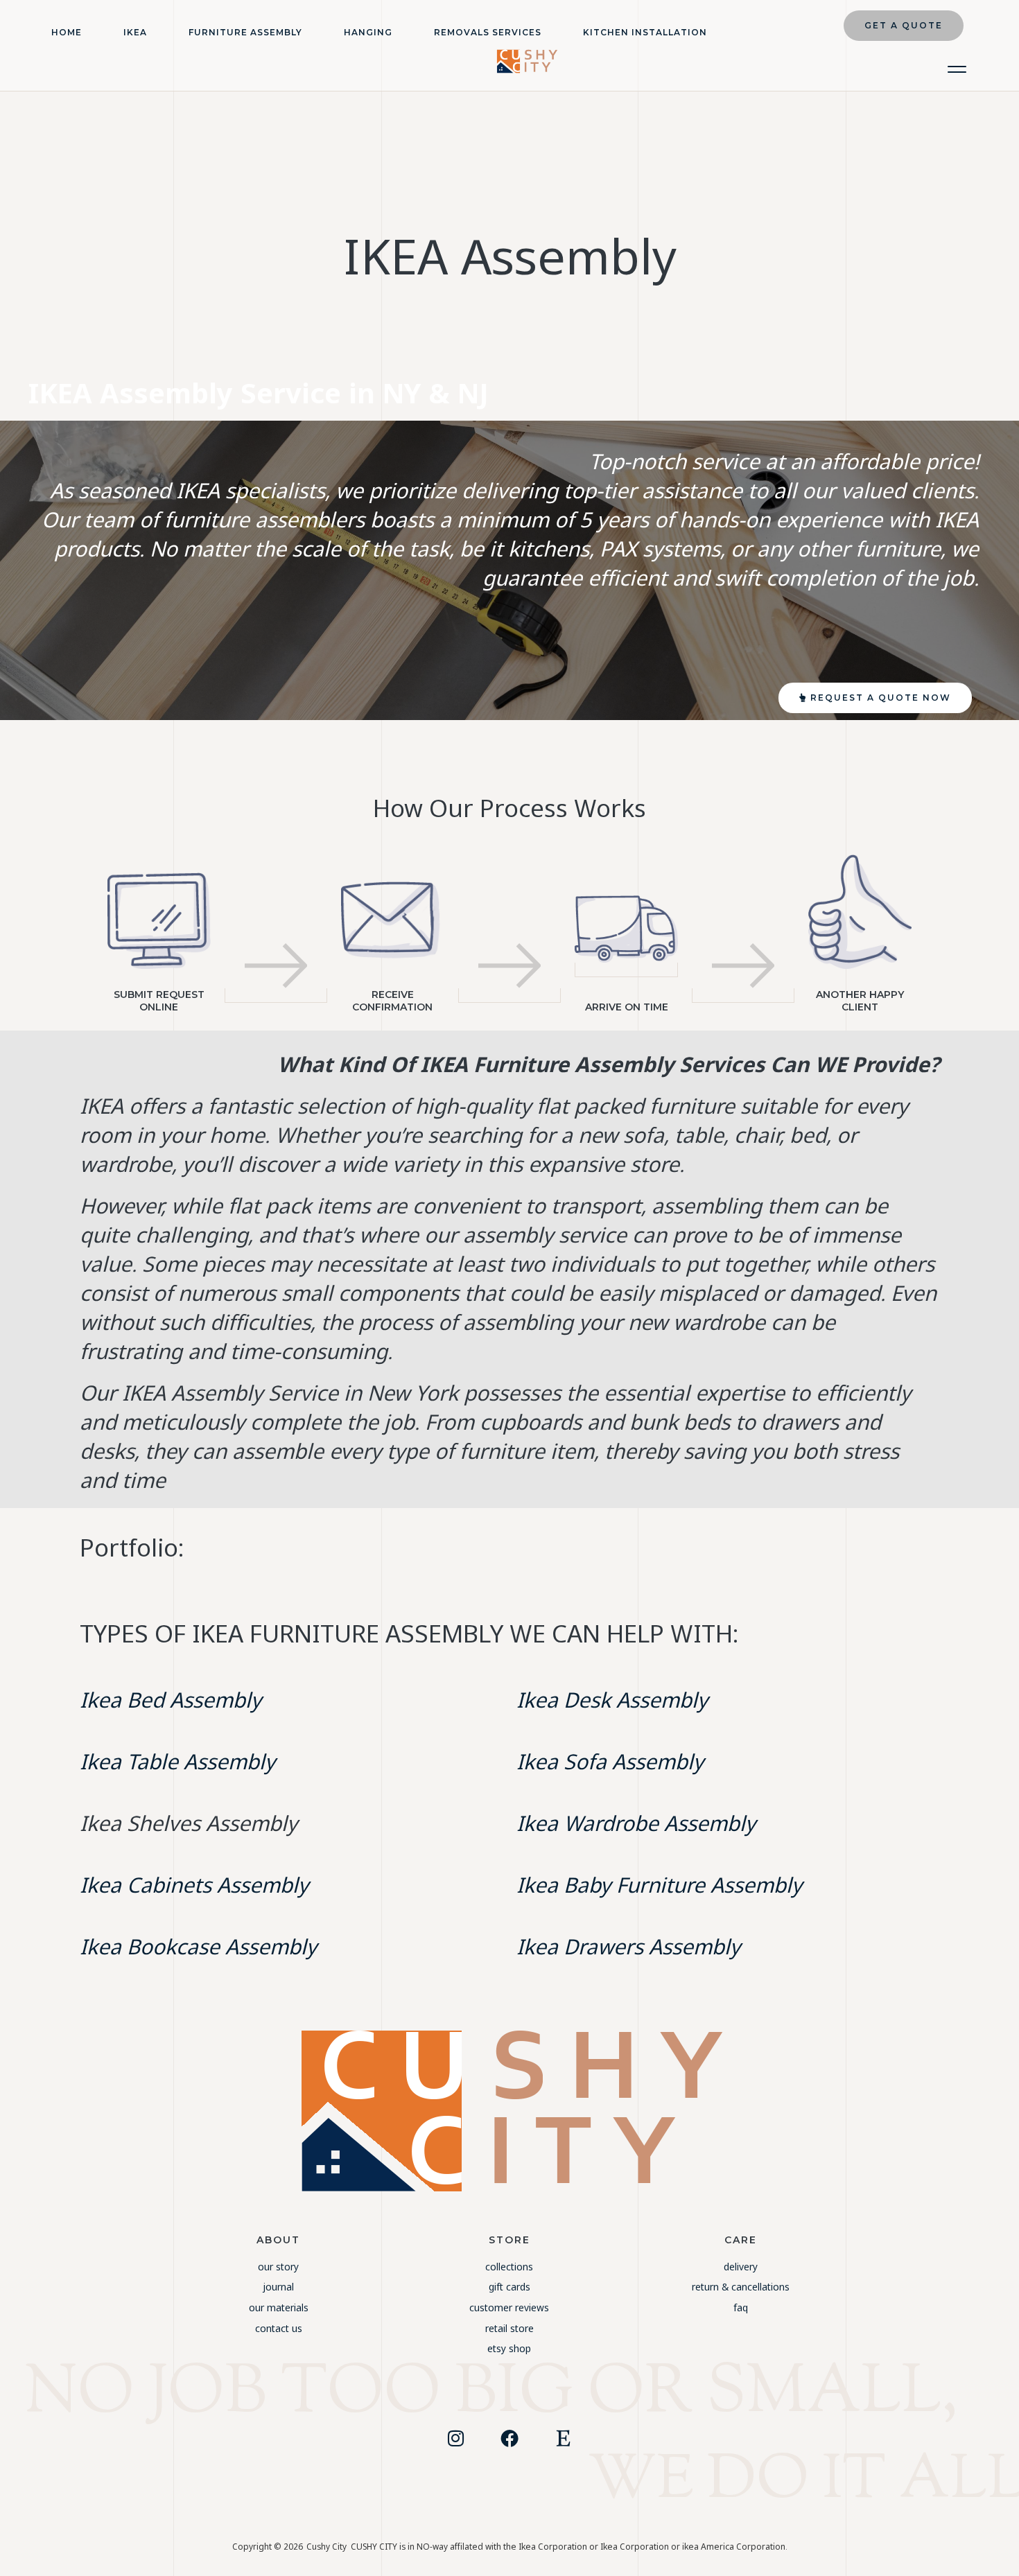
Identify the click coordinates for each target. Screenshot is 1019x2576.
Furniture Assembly (245, 32)
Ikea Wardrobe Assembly (636, 1823)
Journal (278, 2287)
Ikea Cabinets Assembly (194, 1885)
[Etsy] (564, 2438)
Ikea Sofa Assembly (610, 1761)
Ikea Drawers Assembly (628, 1946)
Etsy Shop (509, 2348)
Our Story (278, 2267)
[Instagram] (455, 2438)
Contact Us (279, 2328)
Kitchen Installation (645, 32)
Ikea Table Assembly (177, 1761)
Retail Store (509, 2328)
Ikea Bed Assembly (171, 1700)
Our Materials (279, 2307)
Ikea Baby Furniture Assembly (659, 1885)
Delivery (741, 2267)
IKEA (135, 32)
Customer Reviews (509, 2307)
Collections (509, 2267)
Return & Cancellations (741, 2287)
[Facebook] (509, 2438)
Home (67, 32)
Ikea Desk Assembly (612, 1700)
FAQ (741, 2307)
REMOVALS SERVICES (488, 32)
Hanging (368, 32)
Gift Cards (509, 2287)
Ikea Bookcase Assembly (198, 1946)
